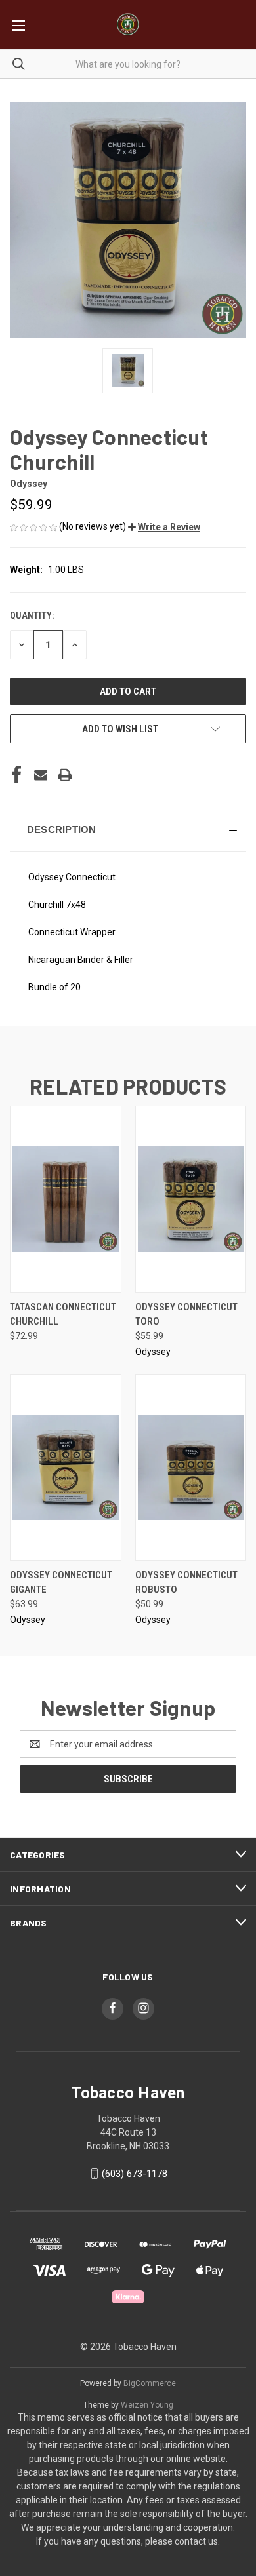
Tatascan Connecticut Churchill (63, 1315)
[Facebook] (16, 775)
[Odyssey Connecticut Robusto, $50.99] (191, 1467)
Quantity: (32, 615)
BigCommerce (150, 2383)
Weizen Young (147, 2405)
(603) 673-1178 (135, 2174)
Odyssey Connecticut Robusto (186, 1583)
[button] (164, 527)
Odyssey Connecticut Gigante (61, 1583)
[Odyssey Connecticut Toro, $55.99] (191, 1199)
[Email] (41, 775)
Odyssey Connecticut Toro (186, 1315)
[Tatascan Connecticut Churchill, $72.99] (66, 1199)
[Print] (65, 775)
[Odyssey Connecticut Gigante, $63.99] (66, 1467)
